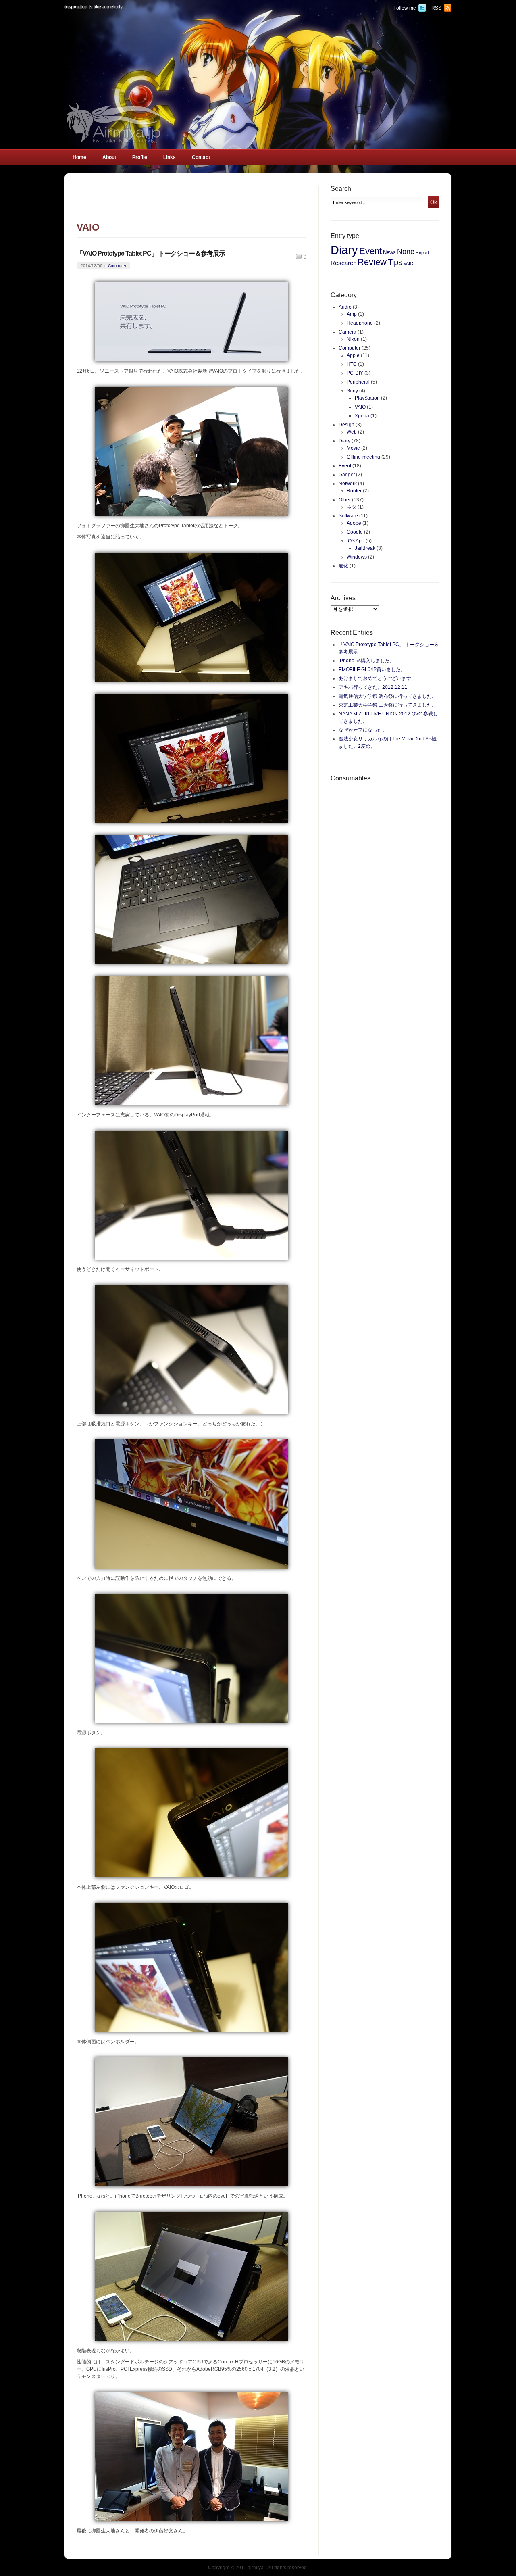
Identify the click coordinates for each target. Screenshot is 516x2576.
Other (345, 500)
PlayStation (367, 398)
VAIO (409, 263)
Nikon (353, 339)
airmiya (256, 2568)
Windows (357, 557)
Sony (352, 391)
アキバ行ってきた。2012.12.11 (373, 687)
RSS (436, 8)
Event (370, 251)
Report (422, 252)
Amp (352, 314)
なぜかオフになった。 (363, 730)
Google (355, 532)
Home (79, 157)
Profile (140, 157)
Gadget (347, 475)
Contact (201, 157)
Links (170, 157)
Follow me (405, 8)
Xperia (362, 416)
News (389, 252)
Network (348, 484)
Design (346, 425)
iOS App (356, 541)
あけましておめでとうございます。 (377, 678)
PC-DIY (355, 373)
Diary (344, 250)
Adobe (354, 523)
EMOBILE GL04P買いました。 (372, 670)
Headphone (360, 323)
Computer (117, 266)
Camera (347, 332)
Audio (345, 307)
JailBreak (365, 548)
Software (348, 516)
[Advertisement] (191, 204)
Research (343, 263)
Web (352, 432)
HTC (352, 364)
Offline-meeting (363, 457)
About (109, 157)
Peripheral (358, 382)
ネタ (352, 507)
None (406, 252)
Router (354, 491)
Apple (353, 355)
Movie (353, 448)
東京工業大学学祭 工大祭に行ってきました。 (388, 705)
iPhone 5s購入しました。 (367, 661)
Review (372, 262)
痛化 (343, 566)
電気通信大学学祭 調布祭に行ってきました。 (388, 696)
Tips (395, 262)
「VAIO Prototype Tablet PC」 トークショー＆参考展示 (151, 253)
